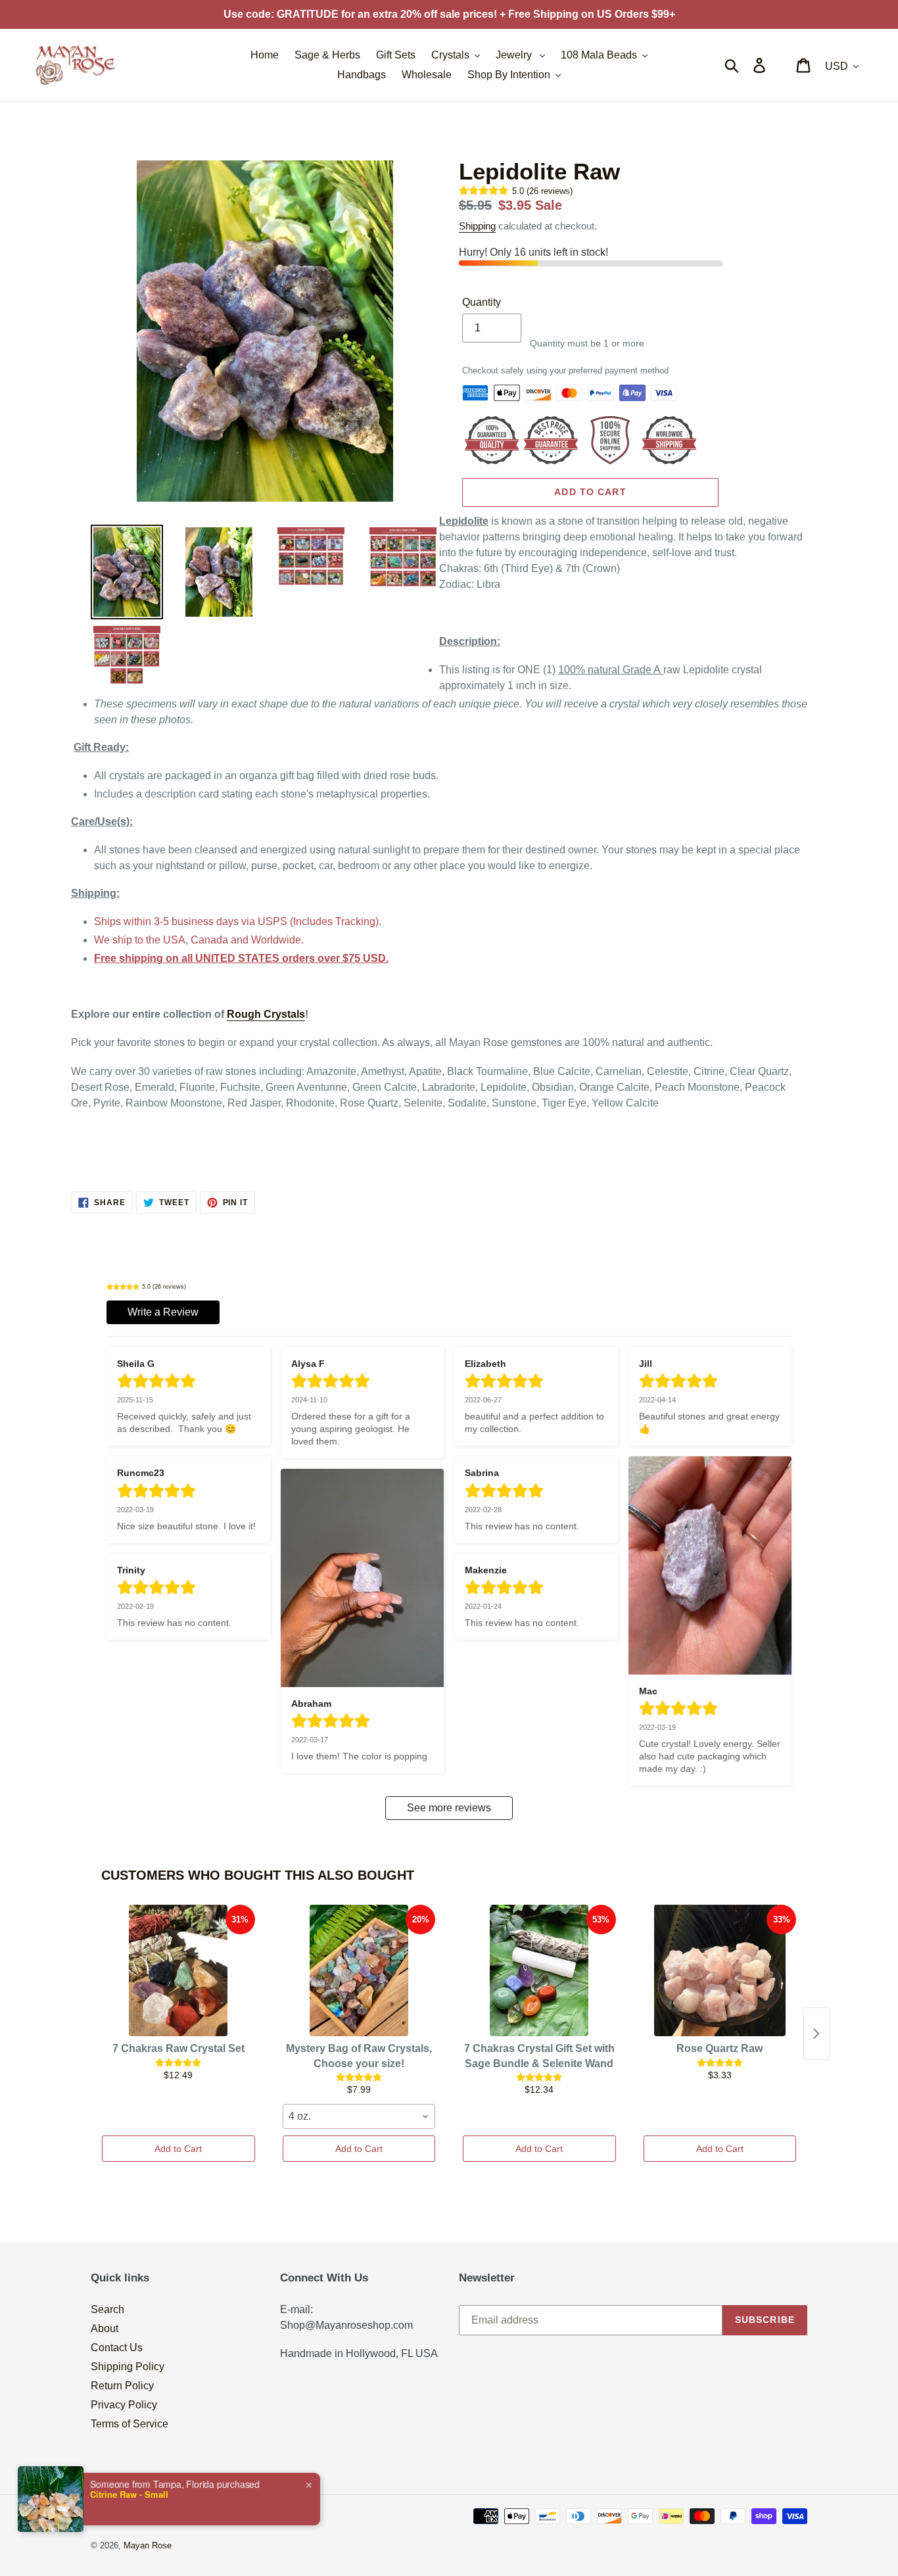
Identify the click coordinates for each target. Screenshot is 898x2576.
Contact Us (117, 2348)
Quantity (482, 302)
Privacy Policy (124, 2405)
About (105, 2328)
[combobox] (359, 2116)
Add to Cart (178, 2149)
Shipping (477, 226)
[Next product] (816, 2034)
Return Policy (122, 2386)
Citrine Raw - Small (129, 2494)
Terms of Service (130, 2424)
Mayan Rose (148, 2545)
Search (107, 2309)
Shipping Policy (128, 2367)
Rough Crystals (266, 1014)
